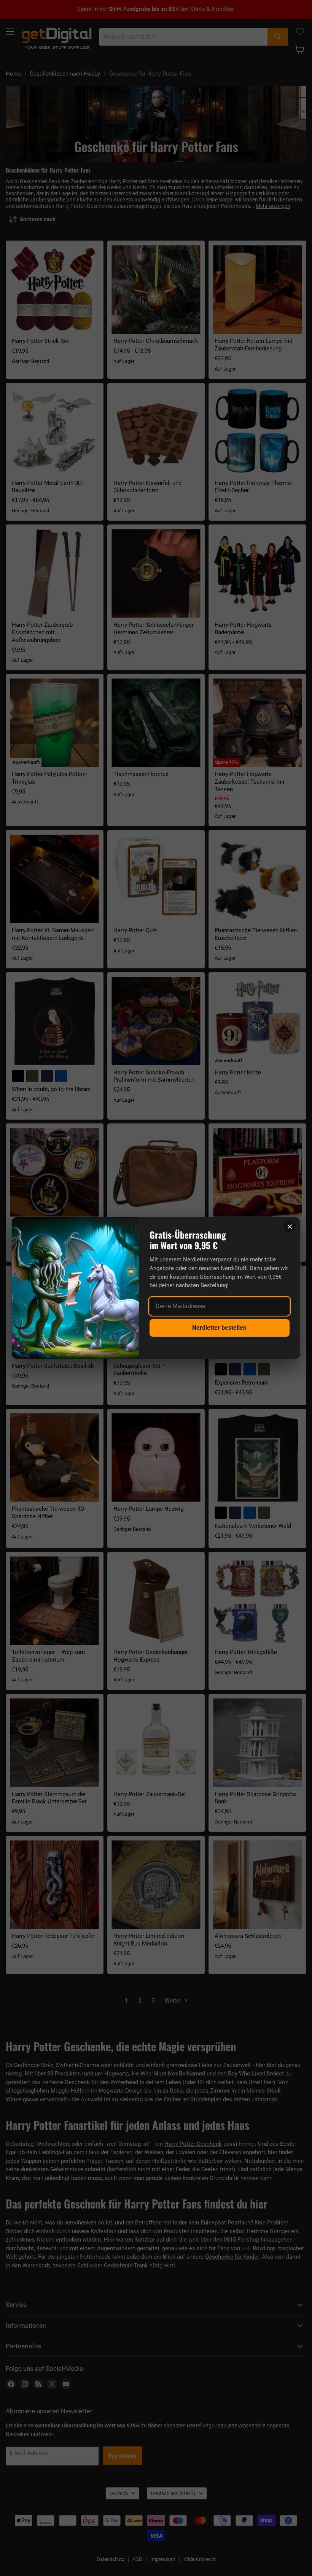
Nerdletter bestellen (219, 1328)
